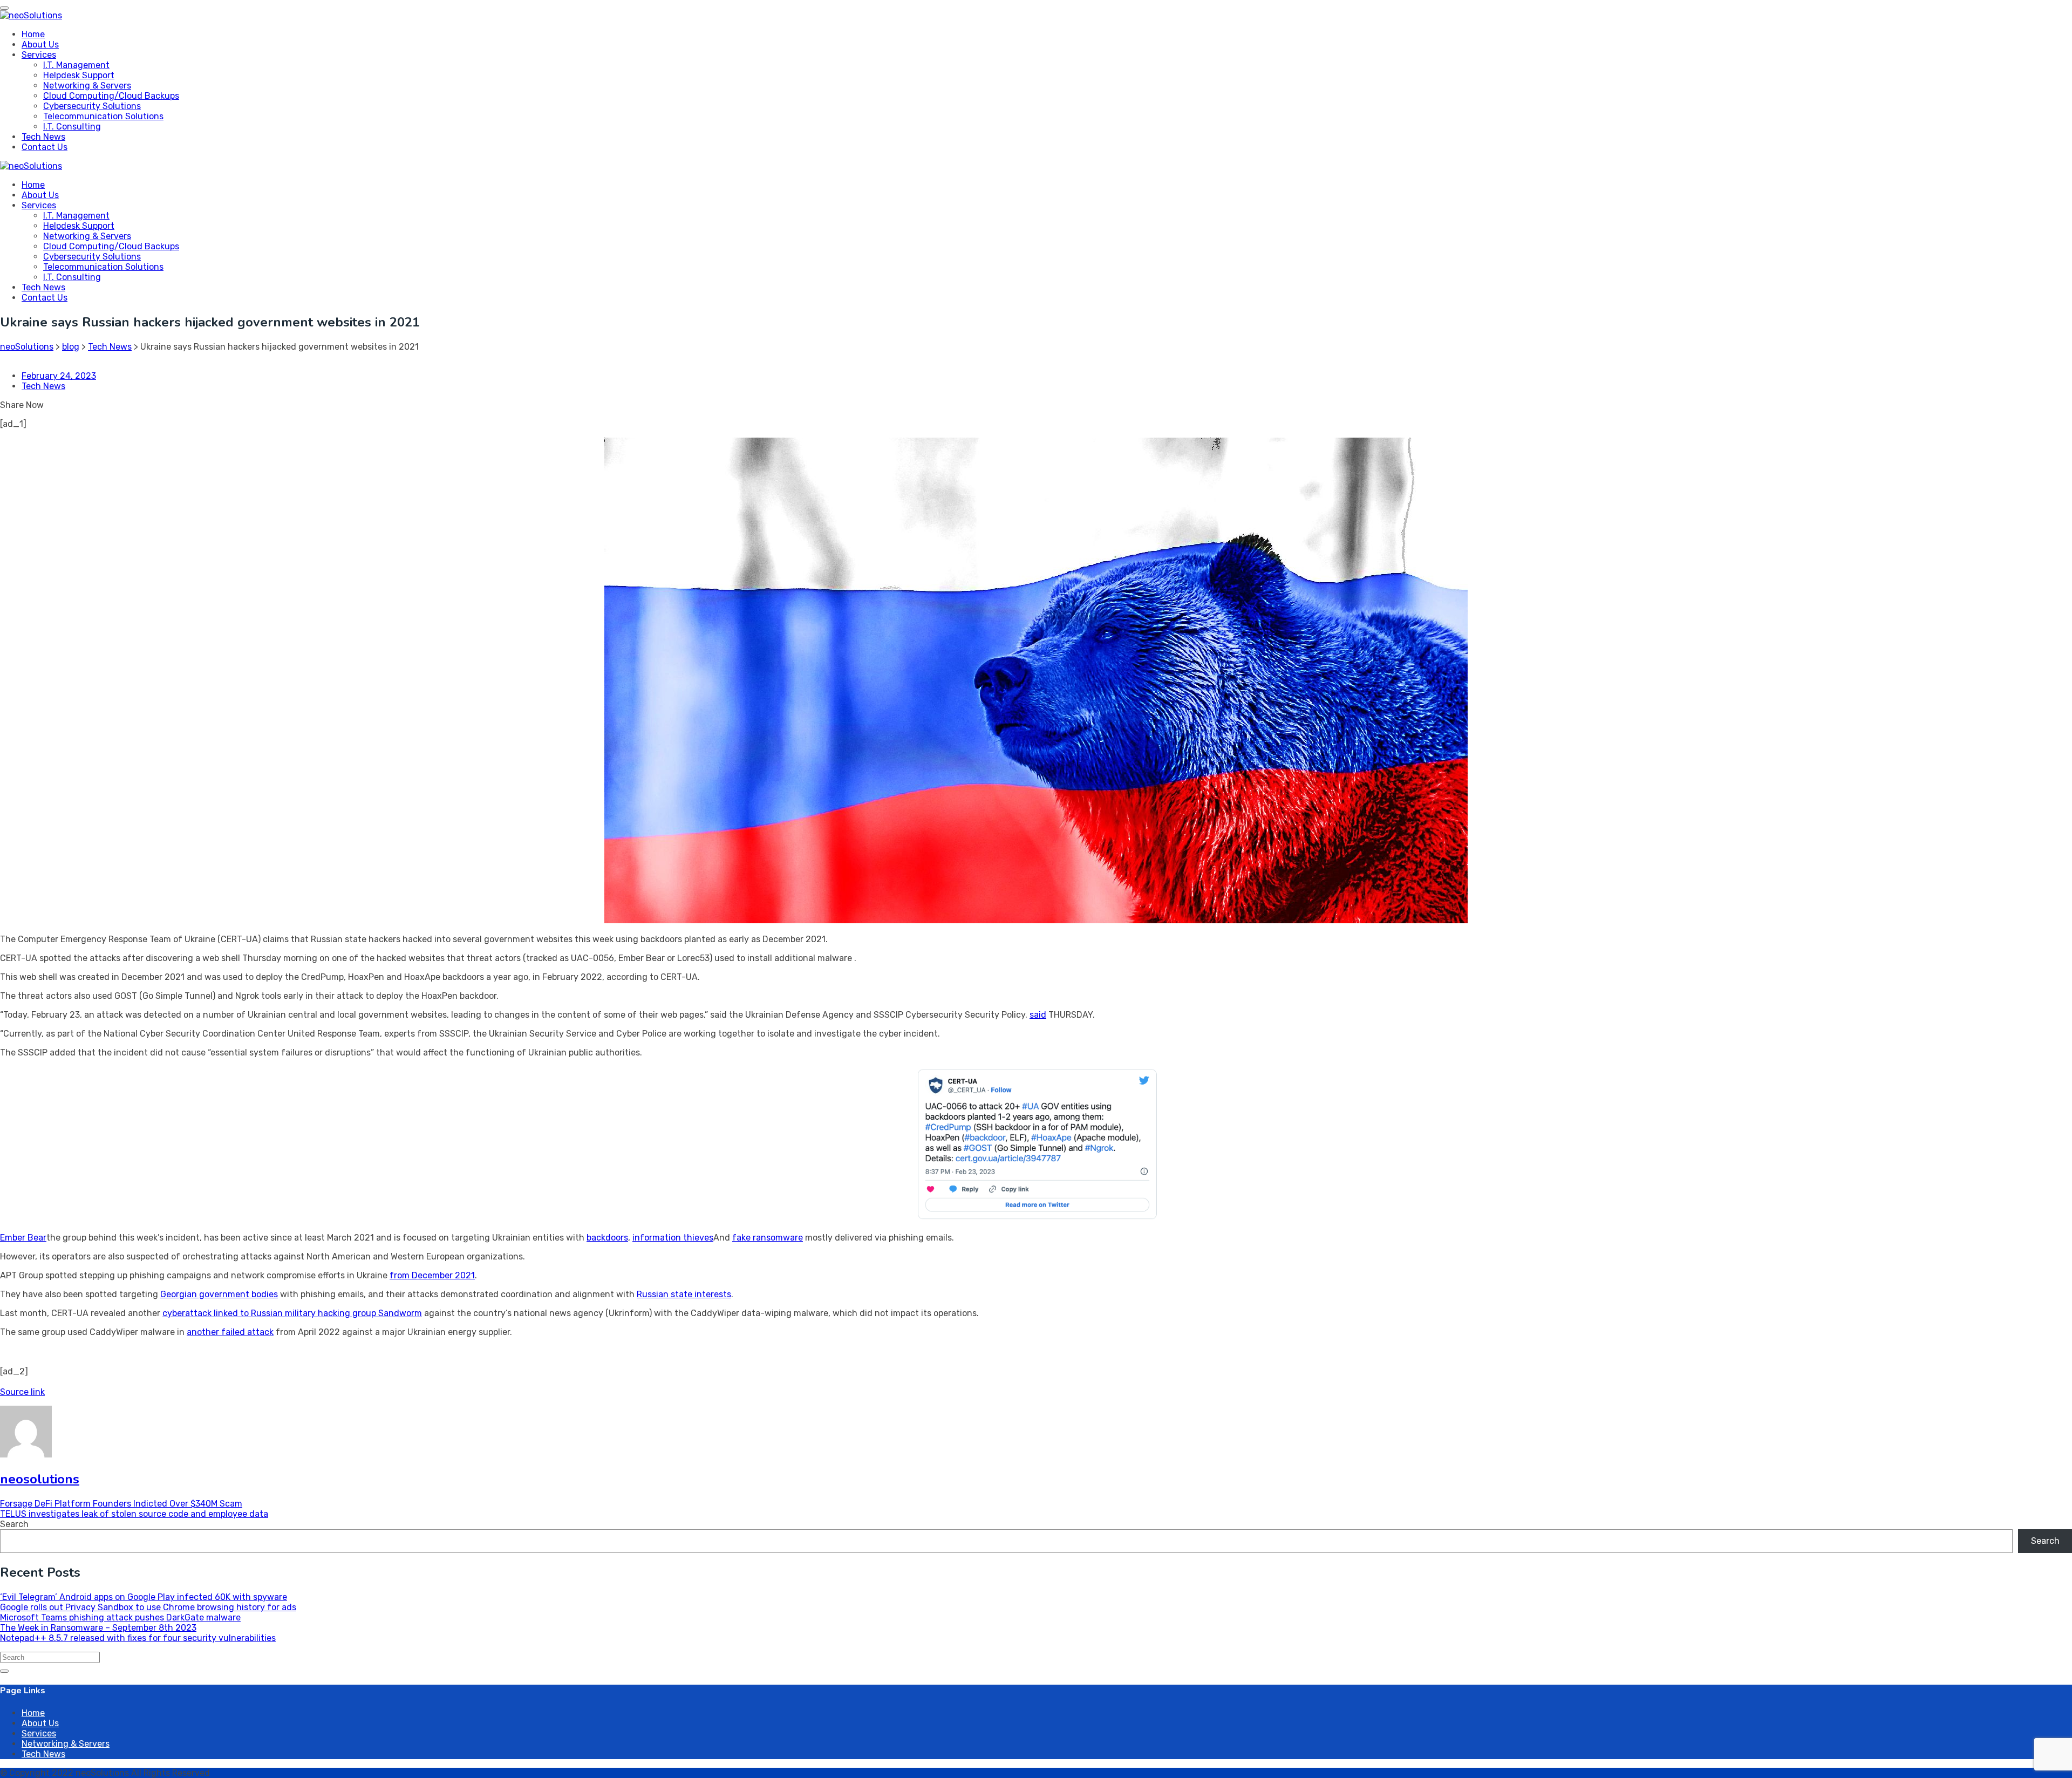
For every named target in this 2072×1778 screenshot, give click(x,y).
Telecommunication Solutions (103, 116)
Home (33, 34)
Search (14, 1524)
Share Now (22, 405)
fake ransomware (768, 1238)
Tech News (43, 137)
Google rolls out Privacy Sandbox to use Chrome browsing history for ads (148, 1607)
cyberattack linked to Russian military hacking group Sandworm (292, 1313)
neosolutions (40, 1479)
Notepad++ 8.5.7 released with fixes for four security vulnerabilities (138, 1638)
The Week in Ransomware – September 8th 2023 (98, 1628)
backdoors (607, 1238)
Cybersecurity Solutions (92, 106)
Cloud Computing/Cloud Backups (111, 96)
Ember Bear (23, 1238)
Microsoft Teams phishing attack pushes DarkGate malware (120, 1617)
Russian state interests (684, 1294)
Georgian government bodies (219, 1294)
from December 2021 (432, 1275)
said (1038, 1015)
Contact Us (45, 147)
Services (39, 55)
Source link (22, 1392)
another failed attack (230, 1332)
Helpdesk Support (79, 75)
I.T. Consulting (72, 127)
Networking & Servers (87, 86)
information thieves (673, 1238)
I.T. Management (76, 65)
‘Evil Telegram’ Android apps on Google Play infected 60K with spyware (144, 1597)
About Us (40, 45)
